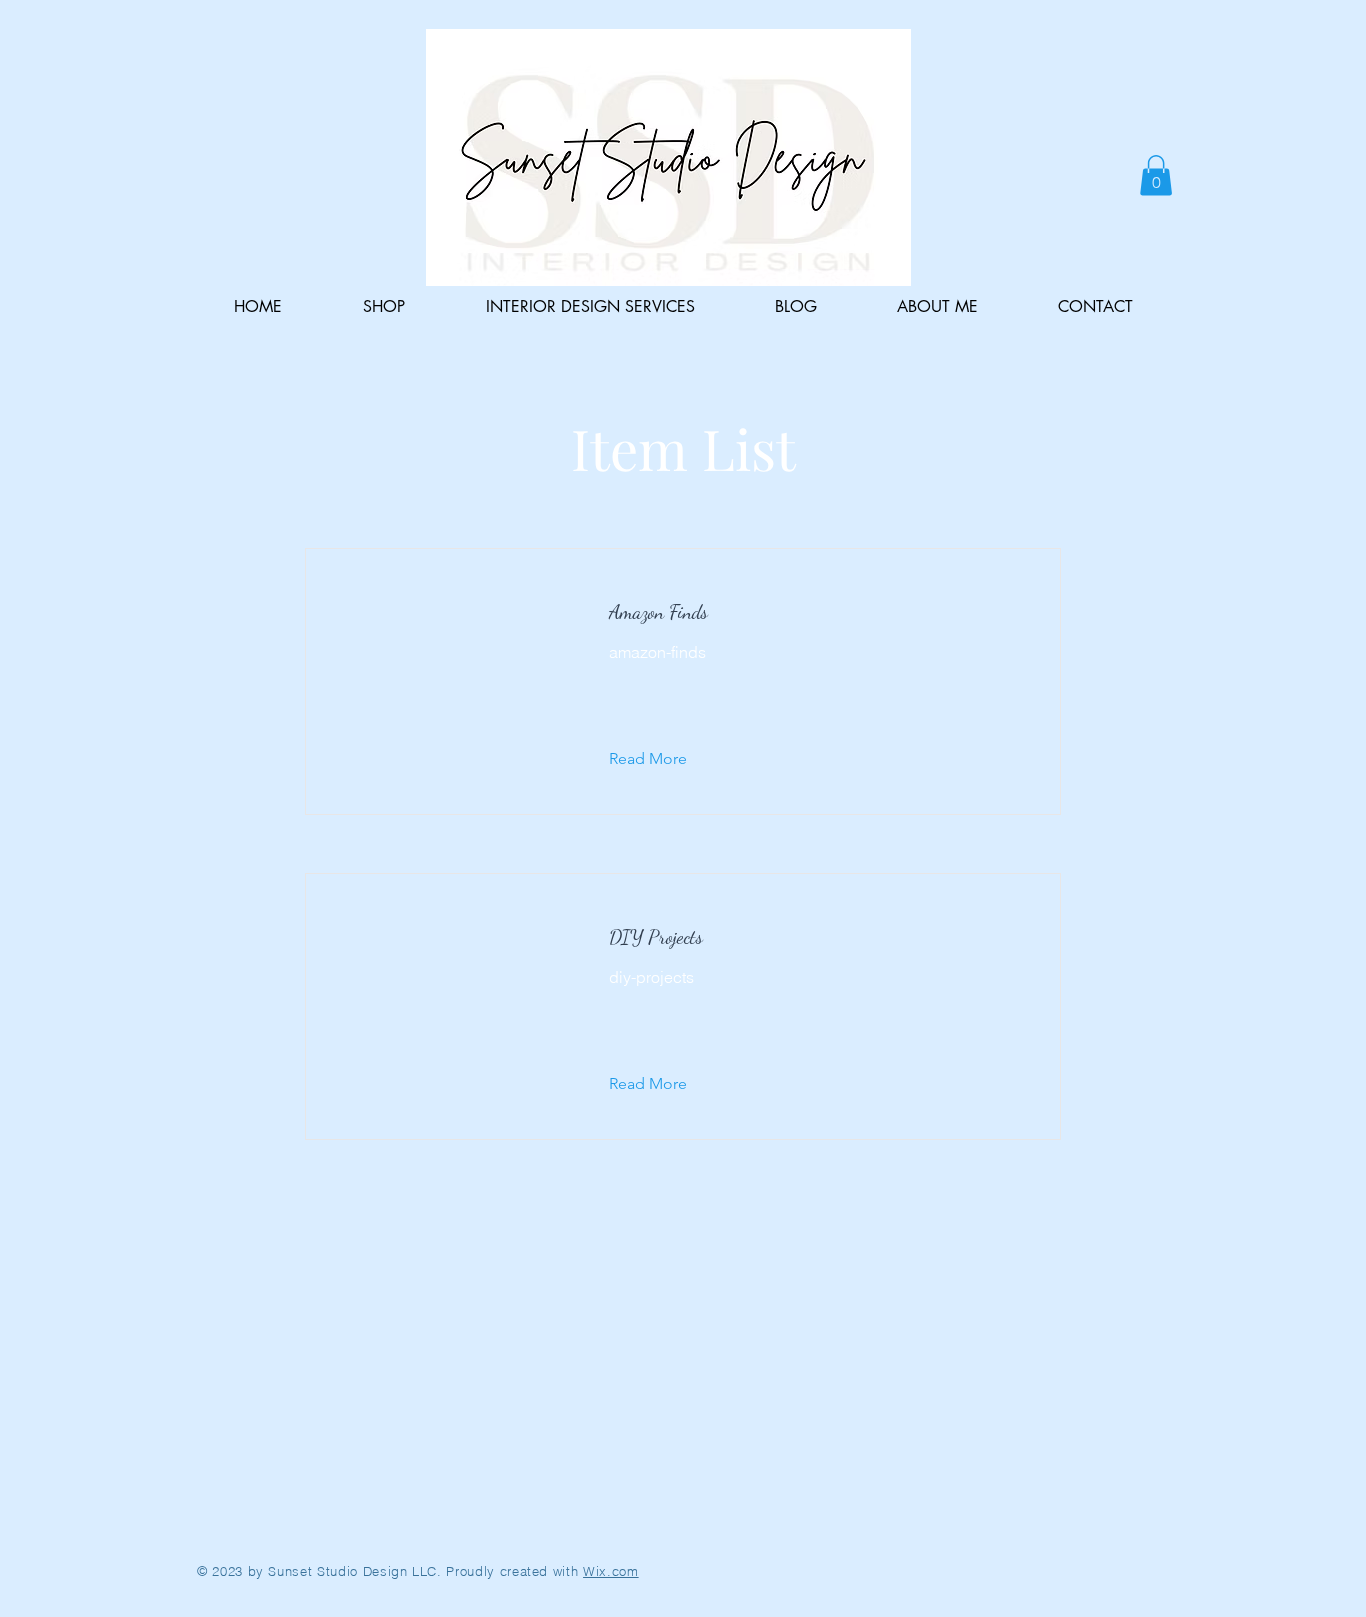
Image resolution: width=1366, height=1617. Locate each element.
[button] (1156, 175)
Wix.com (611, 1571)
